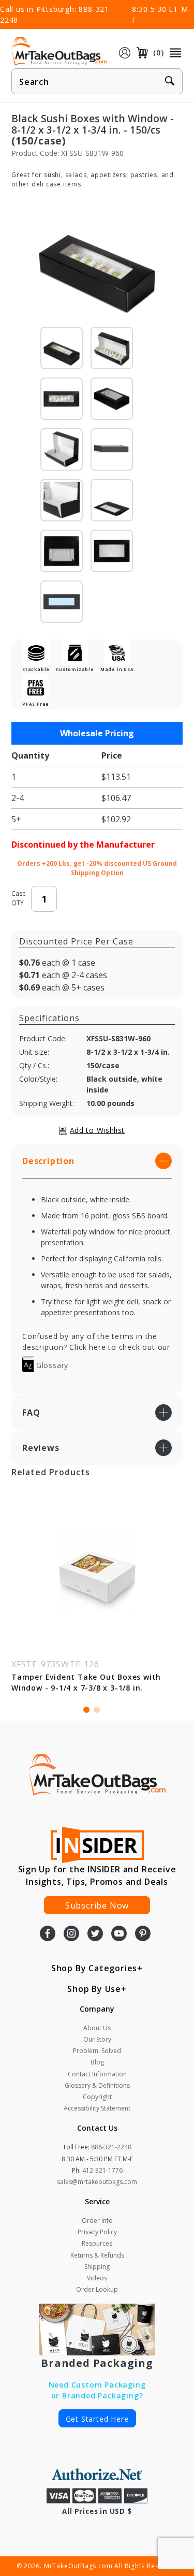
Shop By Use (94, 1989)
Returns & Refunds (97, 2255)
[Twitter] (95, 1934)
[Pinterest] (143, 1934)
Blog (97, 2062)
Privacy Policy (97, 2232)
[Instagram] (71, 1934)
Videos (97, 2278)
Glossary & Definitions (97, 2085)
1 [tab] (86, 1710)
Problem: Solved (97, 2051)
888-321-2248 (111, 2147)
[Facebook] (48, 1934)
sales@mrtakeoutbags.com (97, 2182)
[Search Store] (170, 82)
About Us (97, 2028)
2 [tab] (97, 1710)
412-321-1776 (102, 2170)
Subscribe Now (97, 1905)
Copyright (97, 2097)
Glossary (51, 1365)
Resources (97, 2243)
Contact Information (97, 2074)
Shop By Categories (94, 1968)
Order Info (97, 2221)
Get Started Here (97, 2419)
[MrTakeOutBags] (59, 52)
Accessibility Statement (97, 2108)
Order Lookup (97, 2289)
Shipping (97, 2267)
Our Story (97, 2039)
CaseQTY (19, 898)
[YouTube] (119, 1934)
